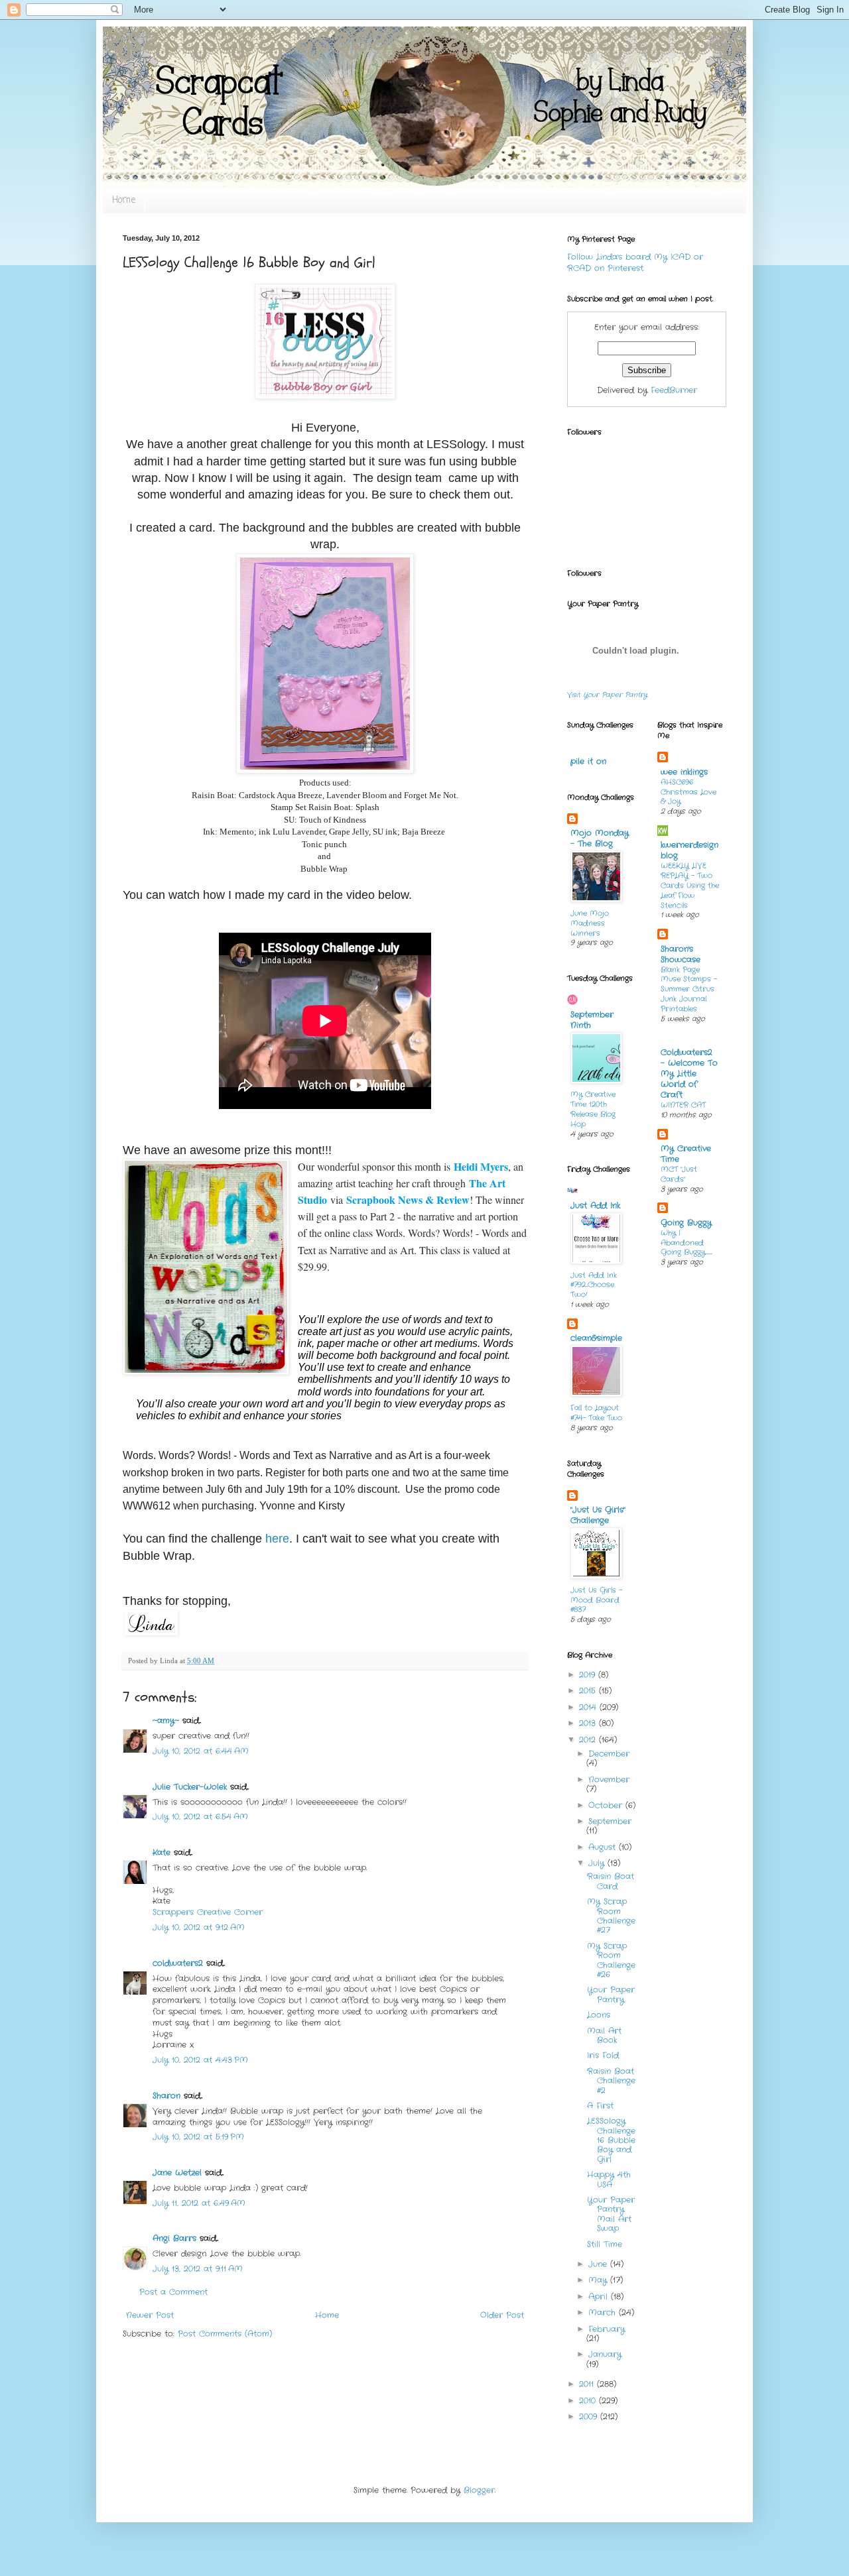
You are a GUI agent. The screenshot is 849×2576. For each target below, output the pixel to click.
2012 (589, 1740)
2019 (589, 1675)
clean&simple (596, 1338)
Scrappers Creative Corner (208, 1912)
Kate (162, 1852)
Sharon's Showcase (681, 954)
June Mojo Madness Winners (590, 923)
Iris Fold (603, 2055)
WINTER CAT (683, 1105)
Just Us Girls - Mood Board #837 (596, 1600)
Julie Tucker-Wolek (190, 1787)
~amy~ (166, 1721)
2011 (588, 2384)
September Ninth (592, 1020)
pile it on (588, 761)
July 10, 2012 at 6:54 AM (200, 1817)
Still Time (605, 2244)
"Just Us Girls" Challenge (598, 1515)
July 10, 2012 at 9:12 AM (199, 1927)
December (609, 1754)
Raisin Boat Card (611, 1881)
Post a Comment (173, 2292)
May (599, 2280)
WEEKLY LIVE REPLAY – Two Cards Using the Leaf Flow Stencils (690, 885)
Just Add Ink (595, 1205)
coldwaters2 (178, 1963)
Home (124, 201)
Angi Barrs (174, 2238)
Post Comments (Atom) (225, 2334)
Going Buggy (686, 1223)
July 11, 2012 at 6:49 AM (199, 2203)
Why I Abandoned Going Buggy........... (686, 1243)
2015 (589, 1691)
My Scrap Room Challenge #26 (611, 1960)
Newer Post (150, 2315)
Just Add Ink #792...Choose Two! (594, 1285)
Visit (607, 695)
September (610, 1821)
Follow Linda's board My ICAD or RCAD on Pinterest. (635, 263)
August (604, 1847)
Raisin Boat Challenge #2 (611, 2081)
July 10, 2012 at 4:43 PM (200, 2060)
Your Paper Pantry (611, 1994)
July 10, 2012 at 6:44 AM (201, 1751)
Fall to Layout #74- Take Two (596, 1413)
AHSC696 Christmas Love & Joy (688, 792)
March (604, 2313)
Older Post (502, 2315)
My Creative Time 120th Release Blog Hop (593, 1109)
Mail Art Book (604, 2035)
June (599, 2264)
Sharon (166, 2096)
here (277, 1539)
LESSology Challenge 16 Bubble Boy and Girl (611, 2140)
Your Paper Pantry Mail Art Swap (611, 2214)
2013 (589, 1723)
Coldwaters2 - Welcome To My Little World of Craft (689, 1074)
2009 (590, 2417)
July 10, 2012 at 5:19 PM (198, 2137)
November (609, 1780)
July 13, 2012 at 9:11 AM (198, 2269)
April (600, 2297)
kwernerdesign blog (689, 850)
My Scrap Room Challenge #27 (611, 1916)
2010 (589, 2401)
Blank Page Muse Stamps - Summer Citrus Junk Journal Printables (689, 989)
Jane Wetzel (177, 2173)
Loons (599, 2015)
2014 (589, 1707)
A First (600, 2106)
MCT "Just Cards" (679, 1174)
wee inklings (684, 772)
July (598, 1863)
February (607, 2329)
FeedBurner (674, 390)
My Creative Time (686, 1154)
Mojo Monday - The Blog (600, 838)
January (605, 2354)
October (607, 1805)
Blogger (479, 2490)
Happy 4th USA (609, 2179)
